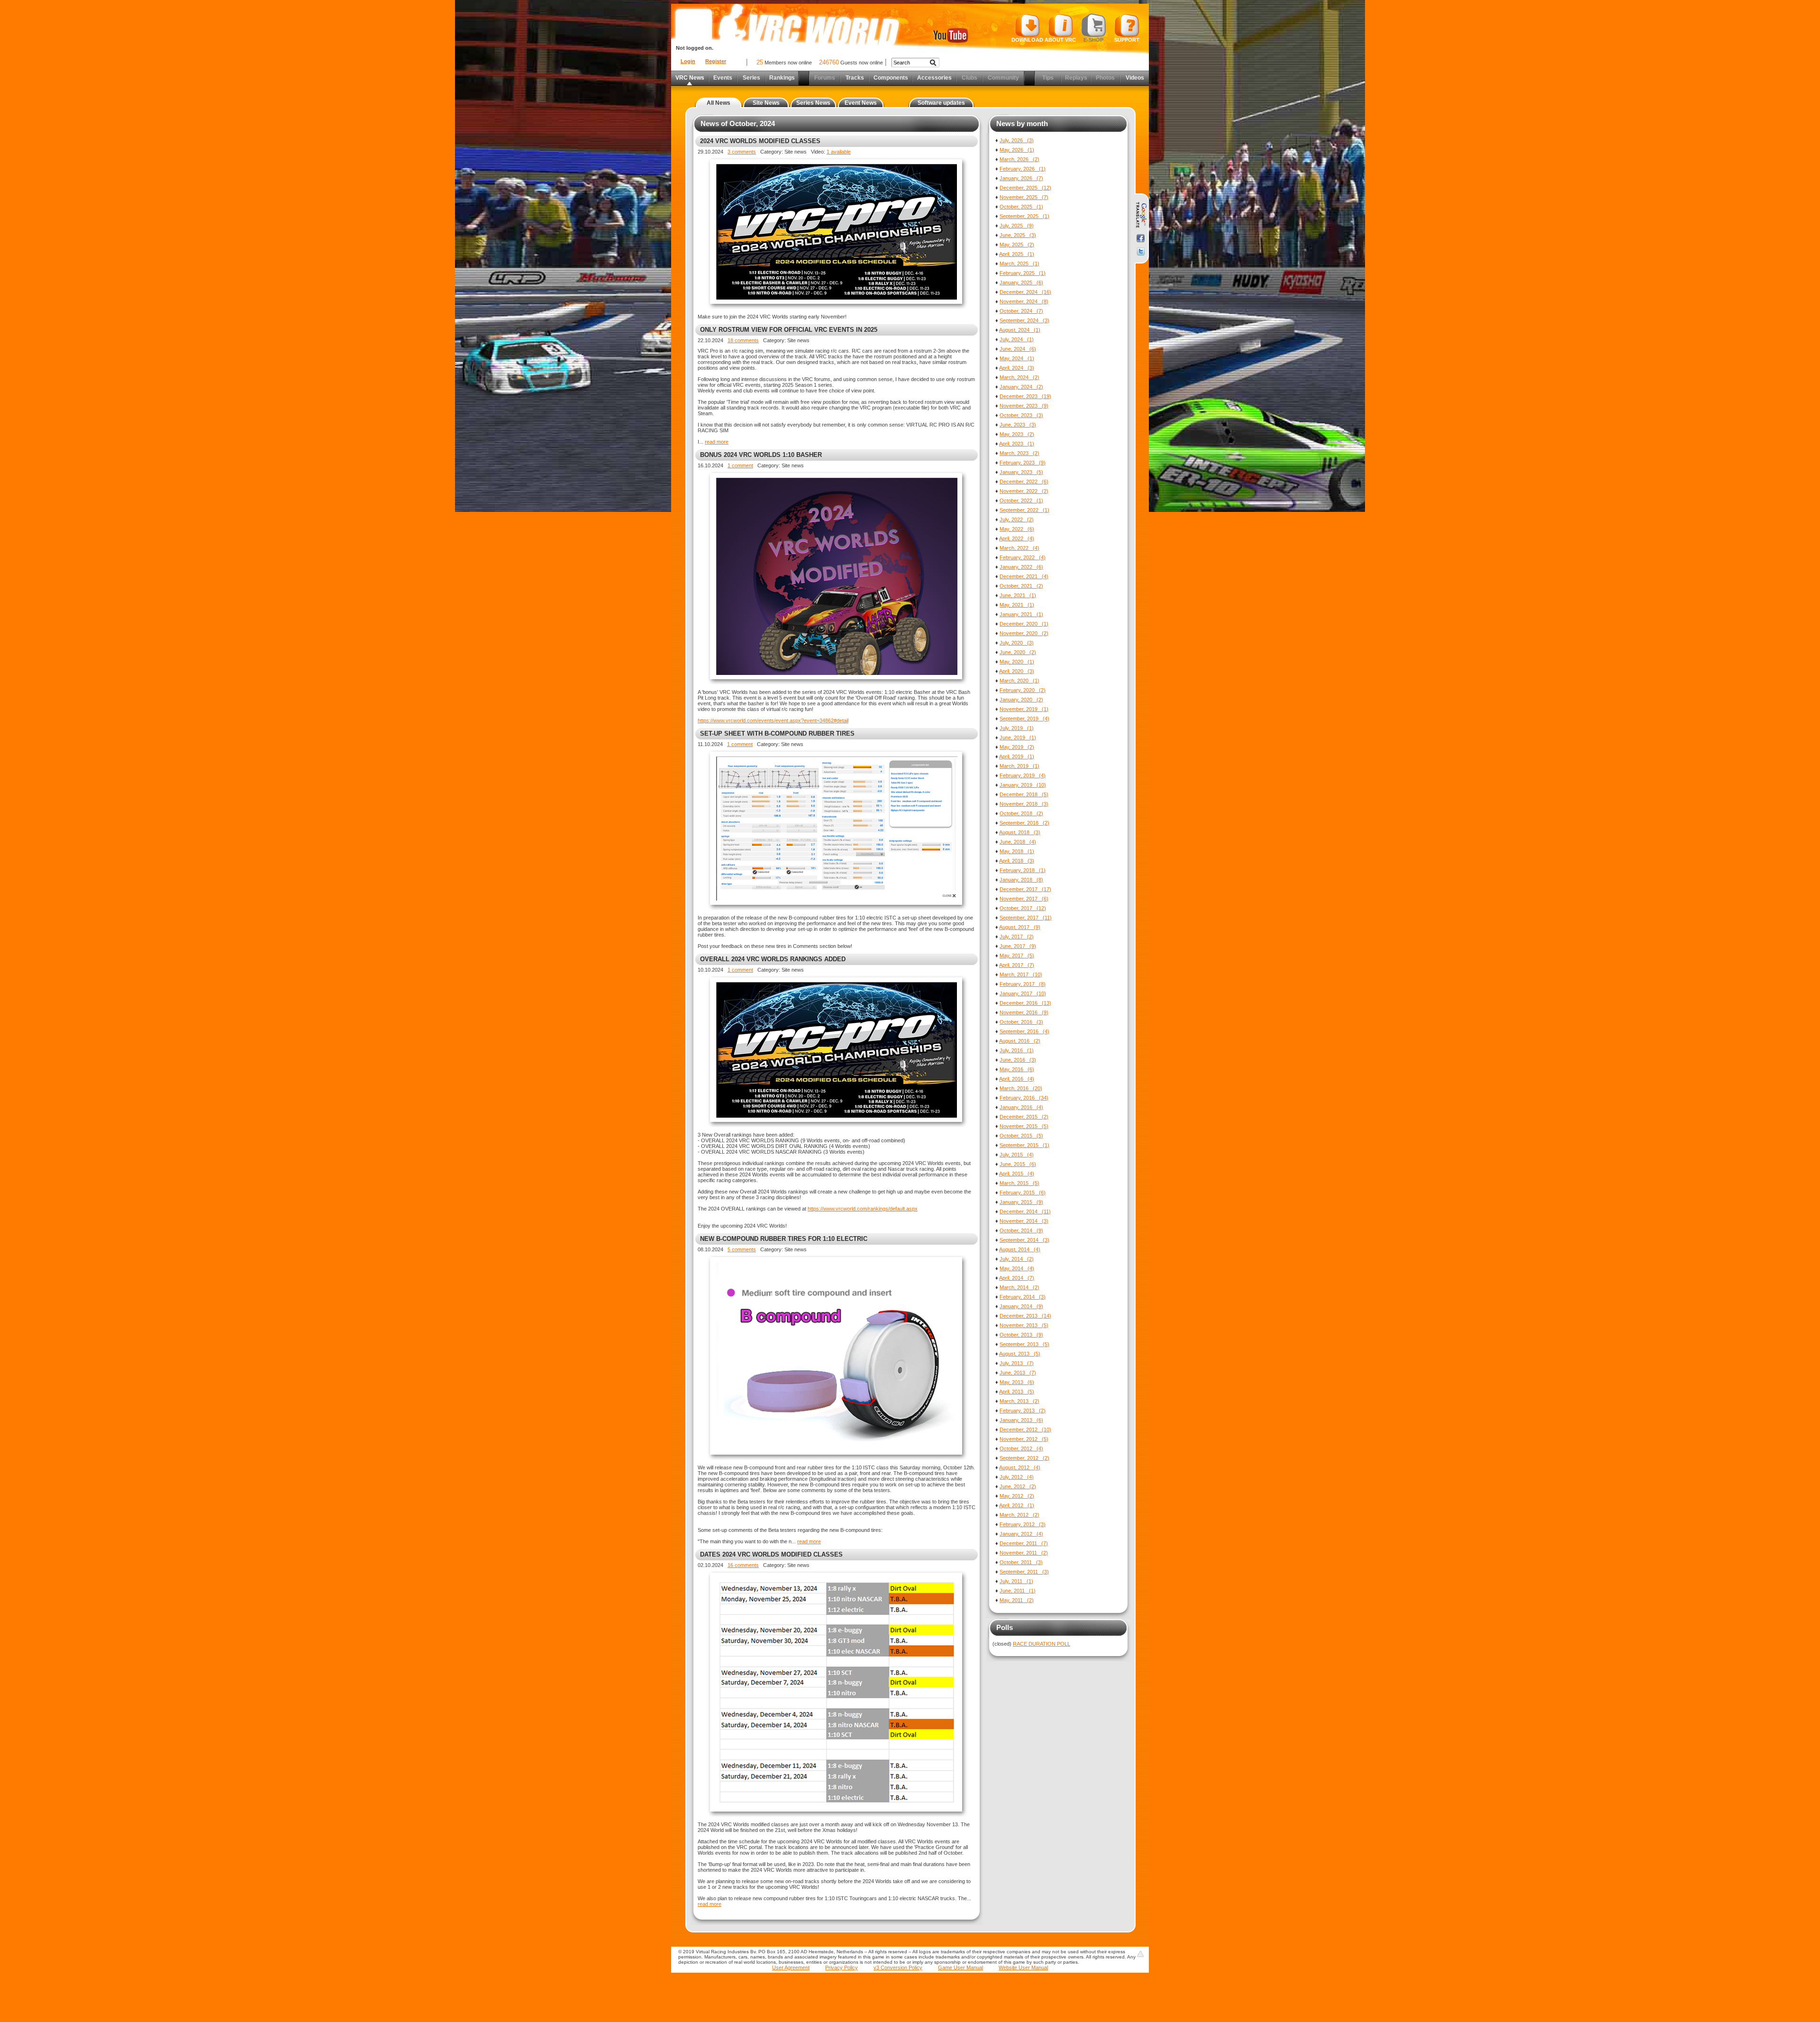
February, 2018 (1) (1023, 870)
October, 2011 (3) (1021, 1562)
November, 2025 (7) (1024, 197)
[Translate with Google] (1141, 215)
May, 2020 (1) (1017, 662)
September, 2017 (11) (1026, 918)
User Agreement (791, 1967)
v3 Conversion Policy (898, 1967)
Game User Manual (960, 1967)
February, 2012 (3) (1023, 1524)
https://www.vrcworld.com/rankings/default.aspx (863, 1209)
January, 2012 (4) (1021, 1534)
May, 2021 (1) (1017, 605)
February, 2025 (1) (1023, 273)
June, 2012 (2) (1018, 1486)
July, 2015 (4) (1017, 1155)
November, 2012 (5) (1024, 1439)
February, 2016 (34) (1024, 1098)
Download (1027, 40)
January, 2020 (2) (1021, 700)
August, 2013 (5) (1020, 1354)
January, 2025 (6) (1021, 282)
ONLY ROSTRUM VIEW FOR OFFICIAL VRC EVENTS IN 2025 (789, 330)
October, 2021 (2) (1021, 586)
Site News (766, 103)
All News (719, 103)
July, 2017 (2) (1017, 937)
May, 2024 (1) (1017, 358)
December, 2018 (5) (1024, 794)
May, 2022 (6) (1017, 529)
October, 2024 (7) (1021, 311)
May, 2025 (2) (1017, 245)
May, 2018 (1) (1017, 851)
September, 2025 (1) (1024, 216)
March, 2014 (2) (1019, 1287)
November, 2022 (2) (1024, 491)
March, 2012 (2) (1019, 1515)
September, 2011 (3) (1024, 1572)
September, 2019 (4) (1024, 719)
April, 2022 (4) (1017, 538)
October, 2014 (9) (1021, 1230)
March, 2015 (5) (1019, 1183)
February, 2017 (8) (1023, 984)
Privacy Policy (842, 1967)
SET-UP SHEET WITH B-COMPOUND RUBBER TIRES (777, 733)
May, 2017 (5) (1017, 956)
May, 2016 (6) (1017, 1069)
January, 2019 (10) (1023, 785)
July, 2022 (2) (1017, 519)
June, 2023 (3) (1018, 425)
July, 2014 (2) (1017, 1259)
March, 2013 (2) (1019, 1401)
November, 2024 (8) (1024, 301)
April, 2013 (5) (1017, 1392)
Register (716, 61)
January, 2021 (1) (1021, 614)
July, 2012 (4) (1017, 1477)
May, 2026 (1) (1017, 150)
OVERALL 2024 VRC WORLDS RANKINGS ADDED (773, 959)
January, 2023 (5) (1021, 472)
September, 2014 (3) (1024, 1240)
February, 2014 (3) (1023, 1297)
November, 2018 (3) (1024, 804)
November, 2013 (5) (1024, 1325)
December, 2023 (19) (1025, 396)
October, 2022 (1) (1021, 501)
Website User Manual (1023, 1967)
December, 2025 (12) (1025, 188)
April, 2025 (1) (1017, 254)
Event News (861, 103)
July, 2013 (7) (1017, 1363)
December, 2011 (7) (1024, 1543)
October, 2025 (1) (1021, 207)
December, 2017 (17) (1025, 889)
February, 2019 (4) (1023, 775)
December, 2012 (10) (1025, 1430)
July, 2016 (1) (1017, 1050)
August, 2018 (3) (1020, 832)
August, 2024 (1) (1020, 330)
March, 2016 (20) (1021, 1088)
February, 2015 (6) (1023, 1193)
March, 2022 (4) (1019, 548)
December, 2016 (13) (1025, 1003)
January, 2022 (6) (1021, 567)
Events (723, 78)
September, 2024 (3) (1024, 320)
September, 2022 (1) (1024, 510)
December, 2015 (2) (1024, 1117)
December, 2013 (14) (1025, 1316)
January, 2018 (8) (1021, 880)
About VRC (1060, 40)
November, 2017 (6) (1024, 899)
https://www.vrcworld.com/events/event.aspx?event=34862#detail (773, 720)
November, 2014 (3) (1024, 1221)
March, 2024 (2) (1019, 377)
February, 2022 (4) (1023, 557)
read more (717, 442)
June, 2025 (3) (1018, 235)
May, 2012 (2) (1017, 1496)
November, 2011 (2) (1024, 1553)
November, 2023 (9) (1024, 406)
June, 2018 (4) (1018, 842)
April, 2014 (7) (1017, 1278)
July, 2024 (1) (1017, 339)
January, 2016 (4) (1021, 1107)
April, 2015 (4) (1017, 1174)
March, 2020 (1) (1019, 681)
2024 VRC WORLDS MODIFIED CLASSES (760, 141)
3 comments (742, 152)
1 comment (740, 465)
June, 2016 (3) (1018, 1060)
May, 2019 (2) (1017, 747)
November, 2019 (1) (1024, 709)
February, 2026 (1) (1023, 169)
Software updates (941, 103)
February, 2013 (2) (1023, 1411)
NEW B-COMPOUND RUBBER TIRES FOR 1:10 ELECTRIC (784, 1239)
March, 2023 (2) (1019, 453)
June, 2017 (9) (1018, 946)
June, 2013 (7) (1018, 1373)
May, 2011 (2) (1017, 1600)
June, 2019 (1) (1018, 738)
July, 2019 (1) (1017, 728)
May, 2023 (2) (1017, 434)
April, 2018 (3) (1017, 861)
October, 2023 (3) (1021, 415)
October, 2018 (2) (1021, 813)
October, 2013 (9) (1021, 1335)
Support (1127, 40)
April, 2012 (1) (1017, 1505)
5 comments (742, 1249)
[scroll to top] (1140, 1954)
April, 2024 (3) (1017, 368)
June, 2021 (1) (1018, 595)
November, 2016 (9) (1024, 1012)
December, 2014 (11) (1025, 1211)
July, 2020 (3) (1017, 643)
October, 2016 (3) (1021, 1022)
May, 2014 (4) (1017, 1268)
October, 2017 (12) (1023, 908)
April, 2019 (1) (1017, 756)
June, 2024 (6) (1018, 349)
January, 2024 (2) (1021, 387)
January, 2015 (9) (1021, 1202)
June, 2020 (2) (1018, 652)
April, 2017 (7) (1017, 965)
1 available (839, 152)
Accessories (934, 78)
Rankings (782, 78)
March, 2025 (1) (1019, 264)
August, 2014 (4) (1020, 1249)
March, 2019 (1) (1019, 766)
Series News (813, 103)
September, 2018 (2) (1024, 823)
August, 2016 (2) (1020, 1041)
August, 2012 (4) (1020, 1467)
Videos (1135, 78)
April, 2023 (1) (1017, 444)
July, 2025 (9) (1017, 226)
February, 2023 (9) (1023, 463)
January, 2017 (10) (1023, 993)
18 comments (743, 340)
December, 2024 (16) (1025, 292)
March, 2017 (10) (1021, 975)
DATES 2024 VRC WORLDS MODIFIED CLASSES (771, 1554)
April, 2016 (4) (1017, 1079)
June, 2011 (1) (1018, 1591)
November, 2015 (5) (1024, 1126)
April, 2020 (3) (1017, 671)
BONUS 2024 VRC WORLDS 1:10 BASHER (761, 455)
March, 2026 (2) (1019, 159)
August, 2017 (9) (1020, 927)
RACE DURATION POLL (1042, 1644)
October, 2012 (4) (1021, 1448)
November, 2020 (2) (1024, 633)
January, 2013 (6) (1021, 1420)
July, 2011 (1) (1016, 1581)
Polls (1005, 1627)
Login (688, 61)
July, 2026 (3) (1017, 140)
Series (751, 78)
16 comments (743, 1565)
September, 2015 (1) (1024, 1145)
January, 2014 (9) (1021, 1306)
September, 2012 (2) (1024, 1458)
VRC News (690, 78)
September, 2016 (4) (1024, 1031)
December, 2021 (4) (1024, 576)
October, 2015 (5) (1021, 1136)
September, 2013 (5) (1024, 1344)
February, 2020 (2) (1023, 690)
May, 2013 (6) (1017, 1382)
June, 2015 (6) (1018, 1164)
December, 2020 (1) (1024, 624)
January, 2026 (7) (1021, 178)
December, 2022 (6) (1024, 482)
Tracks (855, 78)
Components (891, 78)
